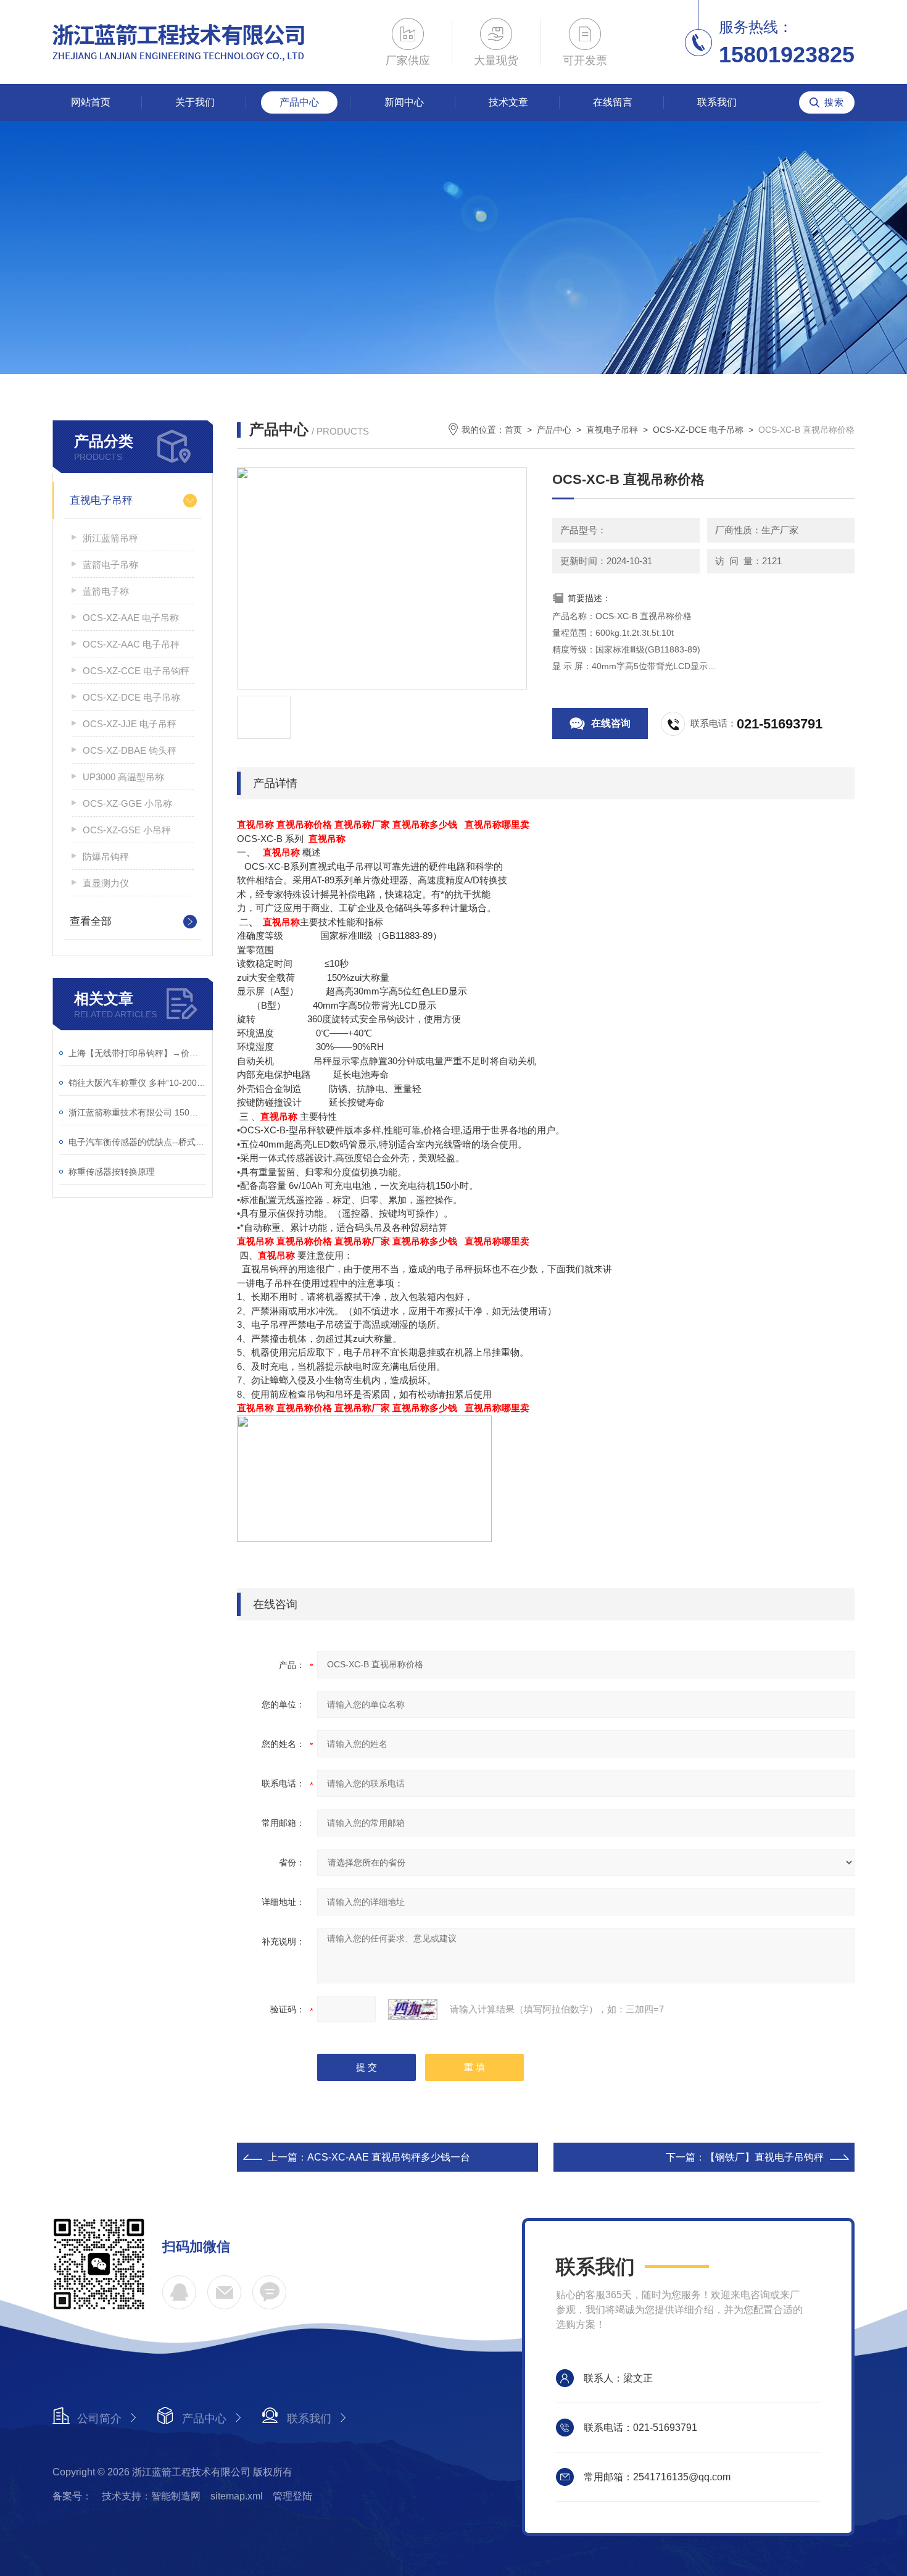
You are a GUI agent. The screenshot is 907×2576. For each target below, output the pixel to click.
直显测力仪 (106, 883)
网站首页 (91, 102)
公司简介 (99, 2419)
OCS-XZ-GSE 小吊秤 (127, 830)
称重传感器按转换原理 (112, 1172)
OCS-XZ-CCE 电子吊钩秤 (136, 671)
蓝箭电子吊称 (110, 565)
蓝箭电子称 (106, 591)
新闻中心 (404, 102)
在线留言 (613, 102)
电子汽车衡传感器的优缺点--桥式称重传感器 (137, 1142)
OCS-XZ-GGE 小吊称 (127, 803)
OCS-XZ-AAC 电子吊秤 (131, 644)
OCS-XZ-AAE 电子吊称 (131, 618)
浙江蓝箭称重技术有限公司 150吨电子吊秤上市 (137, 1112)
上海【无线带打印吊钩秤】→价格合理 (137, 1053)
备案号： (72, 2496)
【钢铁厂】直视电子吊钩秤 (764, 2157)
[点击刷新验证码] (413, 2009)
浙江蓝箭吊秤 (110, 538)
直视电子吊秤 (101, 500)
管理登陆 (292, 2496)
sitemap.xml (237, 2496)
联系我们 (717, 102)
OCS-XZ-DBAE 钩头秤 (130, 750)
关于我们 (195, 102)
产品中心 (299, 102)
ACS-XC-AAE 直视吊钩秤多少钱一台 (389, 2157)
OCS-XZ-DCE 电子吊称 (131, 697)
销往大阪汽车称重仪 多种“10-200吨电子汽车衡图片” (137, 1083)
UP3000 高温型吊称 (123, 777)
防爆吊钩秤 (106, 857)
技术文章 (508, 102)
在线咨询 (611, 723)
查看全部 (91, 921)
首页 (513, 430)
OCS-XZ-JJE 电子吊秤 (130, 724)
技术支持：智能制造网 (151, 2496)
